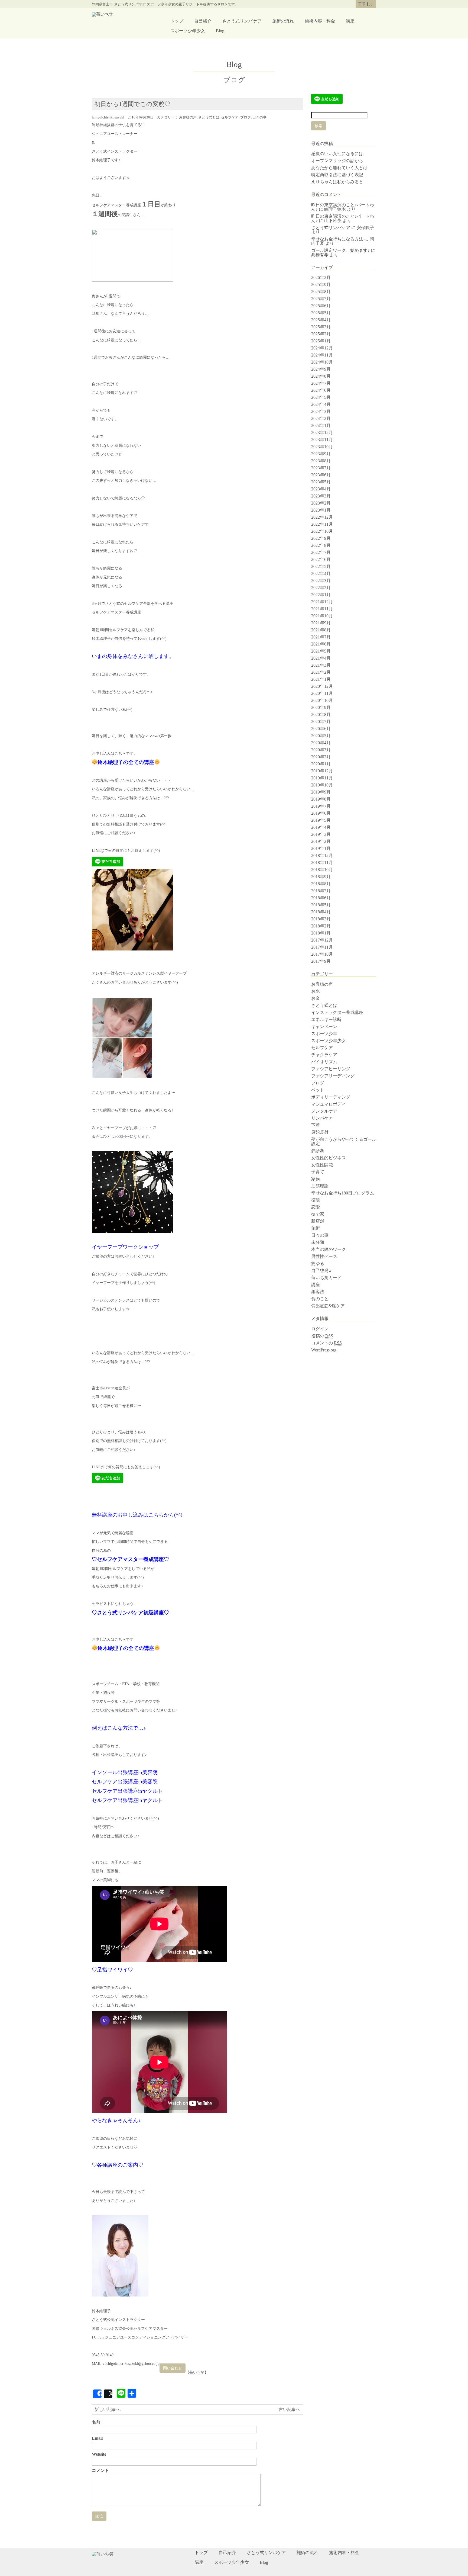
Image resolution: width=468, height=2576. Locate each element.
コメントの (326, 1343)
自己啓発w (321, 1271)
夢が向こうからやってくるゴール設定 (344, 1141)
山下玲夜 (333, 221)
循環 (316, 1200)
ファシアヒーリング (331, 1069)
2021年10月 (322, 616)
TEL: (366, 4)
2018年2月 (321, 926)
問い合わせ (173, 2368)
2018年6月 (321, 898)
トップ (177, 21)
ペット (318, 1090)
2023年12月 (322, 433)
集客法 (318, 1292)
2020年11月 (322, 693)
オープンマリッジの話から (337, 161)
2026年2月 (321, 277)
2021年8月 (321, 630)
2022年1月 (321, 595)
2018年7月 (321, 891)
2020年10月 (322, 700)
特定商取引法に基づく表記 (337, 175)
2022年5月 (321, 566)
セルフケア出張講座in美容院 (125, 1782)
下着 (316, 1125)
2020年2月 (321, 757)
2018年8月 (321, 884)
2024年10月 (322, 362)
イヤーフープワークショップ (125, 1247)
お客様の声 (188, 117)
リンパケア (322, 1118)
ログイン (320, 1329)
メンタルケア (324, 1111)
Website (99, 2454)
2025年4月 (321, 320)
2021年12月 (322, 602)
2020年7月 (321, 722)
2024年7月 (321, 383)
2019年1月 (321, 848)
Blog (220, 31)
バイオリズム (324, 1062)
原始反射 (320, 1132)
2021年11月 (322, 609)
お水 (316, 991)
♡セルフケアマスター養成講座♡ (130, 1559)
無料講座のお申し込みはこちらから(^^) (137, 1515)
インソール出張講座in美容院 (125, 1772)
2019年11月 (322, 778)
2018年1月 (321, 933)
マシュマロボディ (329, 1104)
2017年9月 (321, 961)
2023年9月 (321, 454)
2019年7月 (321, 806)
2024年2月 (321, 418)
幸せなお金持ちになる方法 (337, 239)
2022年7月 (321, 552)
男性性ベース (324, 1256)
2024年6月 (321, 390)
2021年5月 (321, 651)
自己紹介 (203, 21)
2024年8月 (321, 376)
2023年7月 (321, 468)
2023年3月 (321, 496)
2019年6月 (321, 813)
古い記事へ (290, 2409)
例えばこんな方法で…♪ (119, 1728)
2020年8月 (321, 714)
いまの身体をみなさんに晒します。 (133, 656)
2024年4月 (321, 404)
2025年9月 (321, 285)
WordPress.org (324, 1350)
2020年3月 (321, 750)
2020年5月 (321, 736)
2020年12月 (322, 686)
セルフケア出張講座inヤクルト (127, 1791)
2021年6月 (321, 644)
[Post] (108, 2394)
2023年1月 (321, 510)
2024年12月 (322, 348)
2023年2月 (321, 503)
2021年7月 (321, 637)
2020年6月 (321, 729)
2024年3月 (321, 411)
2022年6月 (321, 559)
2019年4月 (321, 827)
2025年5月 (321, 313)
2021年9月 (321, 623)
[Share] (97, 2394)
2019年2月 (321, 841)
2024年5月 (321, 397)
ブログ (246, 117)
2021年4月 (321, 658)
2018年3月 (321, 919)
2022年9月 (321, 538)
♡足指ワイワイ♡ (112, 1970)
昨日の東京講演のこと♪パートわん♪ (343, 218)
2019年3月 (321, 834)
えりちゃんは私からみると (337, 182)
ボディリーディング (331, 1097)
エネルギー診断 (326, 1019)
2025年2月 (321, 334)
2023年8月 (321, 461)
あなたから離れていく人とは (339, 168)
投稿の (322, 1336)
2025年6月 (321, 306)
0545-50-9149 (103, 2355)
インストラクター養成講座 (337, 1012)
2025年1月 (321, 341)
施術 (316, 1228)
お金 (316, 998)
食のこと (320, 1299)
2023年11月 (322, 440)
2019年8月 (321, 799)
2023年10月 (322, 447)
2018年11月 (322, 863)
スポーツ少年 (324, 1034)
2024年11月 (322, 355)
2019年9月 (321, 792)
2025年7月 (321, 299)
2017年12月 (322, 940)
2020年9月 (321, 707)
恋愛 (316, 1207)
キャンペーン (324, 1027)
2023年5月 (321, 482)
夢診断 (318, 1151)
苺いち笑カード (326, 1278)
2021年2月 (321, 672)
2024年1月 (321, 425)
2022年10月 (322, 531)
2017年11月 (322, 947)
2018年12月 (322, 855)
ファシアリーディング (333, 1076)
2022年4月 (321, 574)
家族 (316, 1179)
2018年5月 (321, 905)
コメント (100, 2471)
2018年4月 (321, 912)
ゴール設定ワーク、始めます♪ (340, 250)
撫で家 (318, 1214)
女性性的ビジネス (329, 1158)
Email (97, 2438)
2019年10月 (322, 785)
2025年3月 (321, 327)
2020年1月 (321, 764)
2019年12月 (322, 771)
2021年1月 (321, 679)
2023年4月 (321, 489)
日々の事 (259, 117)
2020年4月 (321, 743)
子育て (318, 1172)
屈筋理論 (320, 1186)
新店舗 (318, 1221)
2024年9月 (321, 369)
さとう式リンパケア (242, 21)
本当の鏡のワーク (329, 1249)
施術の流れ (283, 21)
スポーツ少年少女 (188, 31)
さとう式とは (209, 117)
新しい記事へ (108, 2409)
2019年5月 (321, 820)
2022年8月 (321, 545)
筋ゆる (318, 1263)
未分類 (318, 1242)
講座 (350, 21)
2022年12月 (322, 517)
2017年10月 (322, 954)
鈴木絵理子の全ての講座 (126, 762)
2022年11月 (322, 524)
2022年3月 (321, 581)
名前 (96, 2422)
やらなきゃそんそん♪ (116, 2120)
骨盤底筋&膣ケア (328, 1306)
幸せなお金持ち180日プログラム (343, 1193)
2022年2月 (321, 588)
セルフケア (230, 117)
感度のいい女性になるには (337, 154)
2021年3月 (321, 665)
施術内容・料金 (320, 21)
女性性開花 (322, 1165)
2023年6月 (321, 475)
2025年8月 (321, 292)
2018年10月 (322, 870)
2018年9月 (321, 877)
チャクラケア (324, 1055)
